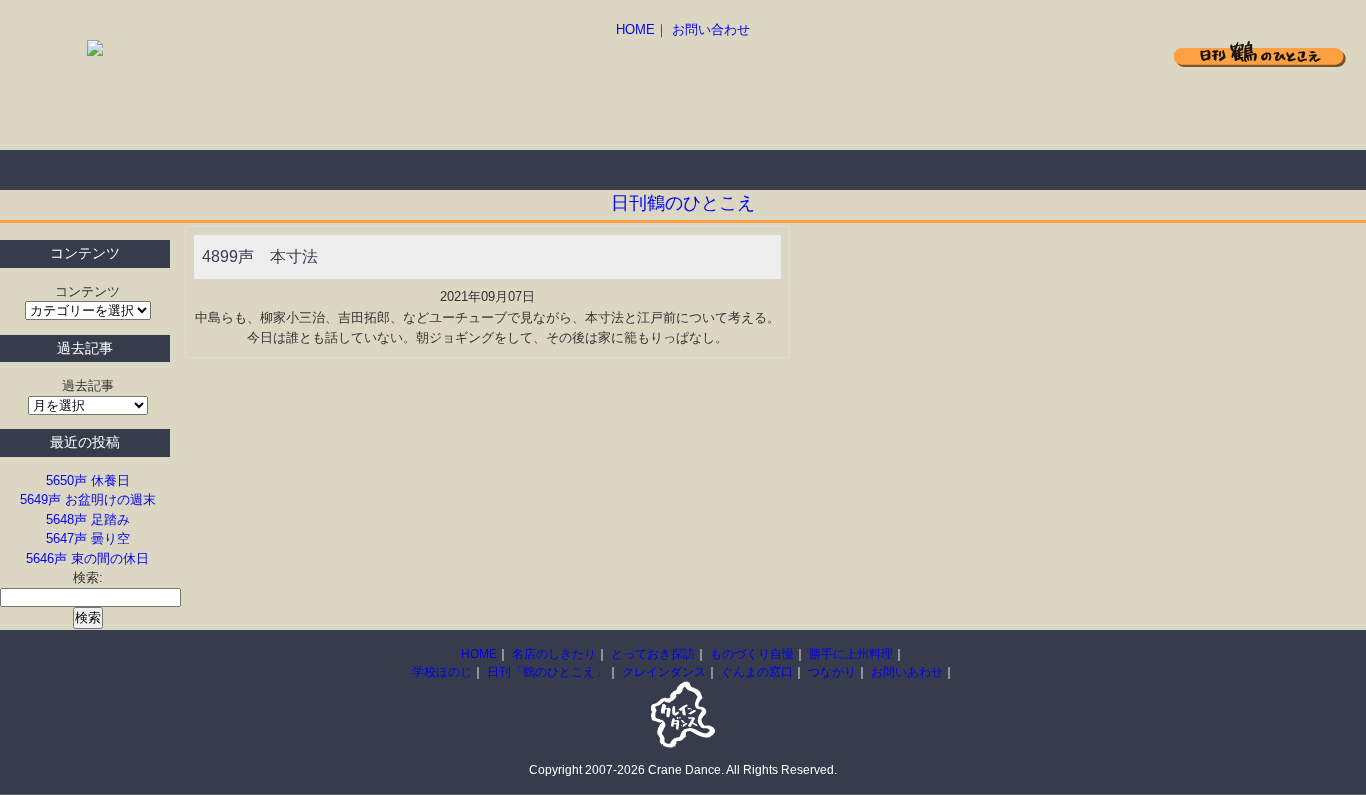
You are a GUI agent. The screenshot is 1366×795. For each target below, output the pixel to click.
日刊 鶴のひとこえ (1260, 53)
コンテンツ (87, 291)
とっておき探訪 (320, 170)
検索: (88, 577)
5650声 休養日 (88, 480)
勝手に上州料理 (640, 170)
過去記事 (88, 385)
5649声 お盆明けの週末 (88, 499)
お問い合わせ (711, 29)
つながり (832, 672)
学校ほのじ (442, 672)
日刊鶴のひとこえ (683, 203)
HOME (635, 29)
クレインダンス (664, 672)
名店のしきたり (160, 170)
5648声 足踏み (88, 519)
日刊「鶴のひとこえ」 (547, 672)
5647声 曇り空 (88, 538)
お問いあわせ (907, 672)
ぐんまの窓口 (757, 672)
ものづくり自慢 (480, 170)
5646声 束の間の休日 (87, 558)
